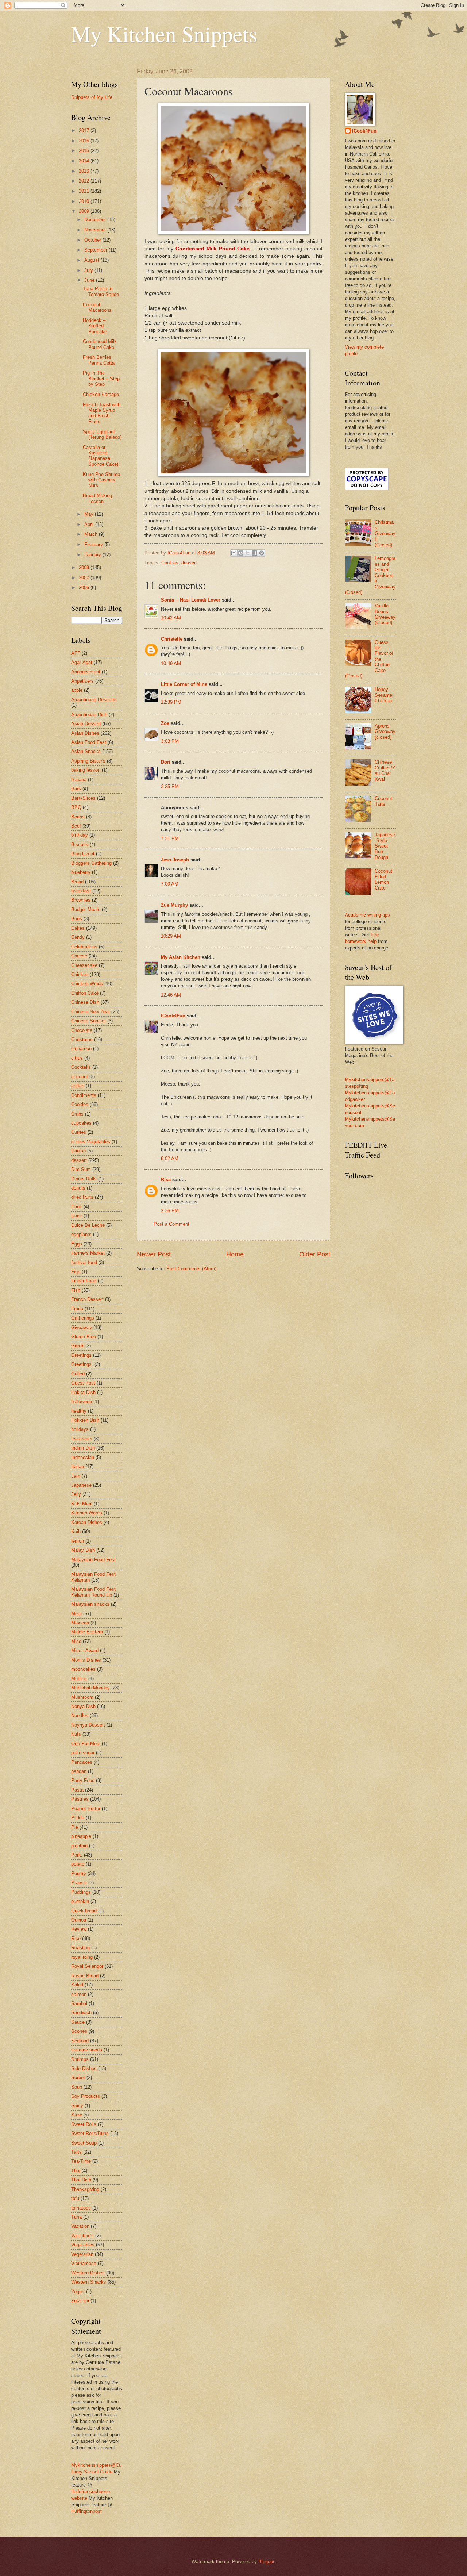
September (97, 250)
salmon (79, 1994)
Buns (77, 919)
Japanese (81, 1485)
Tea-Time (81, 2161)
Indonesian (83, 1457)
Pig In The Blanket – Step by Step (101, 379)
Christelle (172, 639)
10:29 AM (171, 936)
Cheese (79, 956)
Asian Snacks (86, 751)
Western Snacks (89, 2282)
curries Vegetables (91, 1142)
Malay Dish (83, 1550)
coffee (78, 1086)
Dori (166, 762)
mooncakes (83, 1669)
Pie (75, 1827)
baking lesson (86, 770)
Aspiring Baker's (88, 761)
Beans (78, 817)
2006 (85, 588)
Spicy (77, 2106)
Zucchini (80, 2301)
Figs (76, 1272)
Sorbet (78, 2078)
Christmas (82, 1039)
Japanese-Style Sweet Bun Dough (385, 846)
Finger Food (84, 1281)
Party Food (83, 1780)
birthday (80, 835)
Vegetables (83, 2245)
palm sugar (83, 1753)
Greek (78, 1346)
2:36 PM (170, 1211)
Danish (78, 1151)
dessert (189, 563)
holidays (80, 1429)
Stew (76, 2115)
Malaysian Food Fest (93, 1560)
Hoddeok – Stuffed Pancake (95, 326)
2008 (85, 567)
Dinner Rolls (84, 1179)
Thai (76, 2171)
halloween (82, 1402)
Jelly (76, 1494)
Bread (77, 882)
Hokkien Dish (85, 1420)
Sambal (79, 2003)
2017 (85, 130)
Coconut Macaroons (97, 307)
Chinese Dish (85, 1002)
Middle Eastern (87, 1632)
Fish (76, 1290)
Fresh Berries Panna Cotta (99, 360)
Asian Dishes (85, 733)
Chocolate (82, 1030)
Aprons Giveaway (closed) (385, 732)
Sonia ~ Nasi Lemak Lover (191, 600)
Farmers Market (88, 1253)
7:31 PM (170, 839)
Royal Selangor (87, 1966)
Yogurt (78, 2291)
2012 (85, 181)
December (96, 220)
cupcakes (81, 1123)
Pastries (80, 1799)
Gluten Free (84, 1337)
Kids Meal (82, 1504)
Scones (79, 2031)
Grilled (78, 1374)
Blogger (266, 2562)
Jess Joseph (175, 860)
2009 (85, 211)
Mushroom (82, 1697)
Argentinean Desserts (94, 700)
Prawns (79, 1883)
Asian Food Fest (89, 742)
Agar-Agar (82, 662)
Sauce (78, 2022)
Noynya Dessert (88, 1725)
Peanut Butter (86, 1809)
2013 (85, 171)
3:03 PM (170, 741)
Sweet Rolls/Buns (90, 2133)
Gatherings (83, 1318)
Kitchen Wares (87, 1513)
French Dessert (87, 1299)
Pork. (77, 1855)
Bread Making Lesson (97, 498)
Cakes (78, 928)
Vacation (80, 2226)
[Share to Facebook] (255, 553)
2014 (85, 161)
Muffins (79, 1679)
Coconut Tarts (383, 801)
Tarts (76, 2152)
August (92, 260)
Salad (77, 1985)
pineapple (81, 1836)
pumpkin (80, 1901)
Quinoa (79, 1920)
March (92, 534)
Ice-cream (82, 1439)
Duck (77, 1216)
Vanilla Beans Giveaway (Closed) (385, 614)
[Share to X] (248, 553)
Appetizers (82, 681)
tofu (75, 2198)
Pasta (77, 1790)
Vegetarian (82, 2254)
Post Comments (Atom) (191, 1269)
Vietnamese (84, 2263)
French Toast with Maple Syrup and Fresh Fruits (102, 413)
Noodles (80, 1715)
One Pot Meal (86, 1744)
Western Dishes (88, 2273)
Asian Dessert (86, 724)
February (94, 544)
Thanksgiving (85, 2189)
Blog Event (83, 854)
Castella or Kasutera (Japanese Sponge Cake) (101, 456)
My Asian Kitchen (181, 957)
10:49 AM (171, 663)
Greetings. (82, 1364)
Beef (76, 826)
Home (235, 1254)
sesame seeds (87, 2050)
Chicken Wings (87, 984)
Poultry (79, 1874)
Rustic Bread (85, 1976)
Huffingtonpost (86, 2511)
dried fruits (82, 1197)
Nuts (76, 1734)
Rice (76, 1938)
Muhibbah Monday (90, 1688)
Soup (77, 2087)
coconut (80, 1077)
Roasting (80, 1948)
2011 (85, 191)
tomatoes (81, 2208)
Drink (77, 1207)
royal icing (82, 1957)
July (89, 270)
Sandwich (81, 2013)
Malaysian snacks (90, 1604)
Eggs (77, 1244)
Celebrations (84, 947)
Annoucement (86, 672)
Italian (78, 1466)
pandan (79, 1771)
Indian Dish (83, 1448)
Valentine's (82, 2236)
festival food (84, 1262)
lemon (78, 1541)
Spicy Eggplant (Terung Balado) (102, 434)
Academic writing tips (367, 915)
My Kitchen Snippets (164, 34)
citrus (77, 1058)
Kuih (76, 1531)
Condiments (84, 1095)
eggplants (81, 1234)
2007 (85, 578)
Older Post (315, 1254)
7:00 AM (170, 884)
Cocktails (81, 1067)
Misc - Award (85, 1650)
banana (79, 780)
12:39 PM (171, 702)
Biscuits (80, 844)
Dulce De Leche (88, 1225)
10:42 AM (171, 618)
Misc (76, 1641)
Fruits (77, 1309)
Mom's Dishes (86, 1660)
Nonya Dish (83, 1706)
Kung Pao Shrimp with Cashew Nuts (101, 480)
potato (78, 1864)
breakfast (81, 891)
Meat (76, 1614)
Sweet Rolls (84, 2124)
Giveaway (82, 1327)
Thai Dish (81, 2180)
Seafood (80, 2041)
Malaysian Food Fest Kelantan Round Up (93, 1592)
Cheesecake (84, 965)
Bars (76, 789)
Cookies (170, 563)
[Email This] (234, 553)
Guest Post (83, 1383)
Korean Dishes (87, 1522)
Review (79, 1929)
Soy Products (86, 2096)
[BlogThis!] (241, 553)
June (90, 280)
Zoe (165, 723)
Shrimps (80, 2059)
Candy (78, 937)
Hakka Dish (83, 1392)
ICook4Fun (173, 1016)
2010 (85, 201)
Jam (76, 1476)
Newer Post (154, 1254)
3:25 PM (170, 786)
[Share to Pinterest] (262, 553)
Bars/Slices (83, 798)
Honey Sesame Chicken (383, 695)
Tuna (76, 2217)
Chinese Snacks (88, 1021)
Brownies (81, 900)
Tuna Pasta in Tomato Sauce (101, 291)
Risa (166, 1180)
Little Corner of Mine (184, 684)
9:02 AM (170, 1158)
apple (77, 690)
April (90, 524)
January (93, 555)
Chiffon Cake (85, 993)
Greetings (81, 1355)
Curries (79, 1132)
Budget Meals (86, 909)
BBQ (76, 807)
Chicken (80, 974)
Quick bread (84, 1911)
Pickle (78, 1818)
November (96, 230)
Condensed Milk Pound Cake (100, 344)
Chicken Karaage (101, 394)
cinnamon (81, 1049)
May (90, 514)
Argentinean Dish (89, 715)
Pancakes (82, 1762)
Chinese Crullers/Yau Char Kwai (385, 770)
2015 (85, 151)
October (93, 240)
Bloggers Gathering (91, 863)
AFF (76, 653)
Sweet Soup (84, 2143)
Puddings (81, 1892)
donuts (78, 1188)
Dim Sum (81, 1169)
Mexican (80, 1623)
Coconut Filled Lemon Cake (383, 880)
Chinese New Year (90, 1012)
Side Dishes (84, 2068)
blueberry (81, 872)
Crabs (77, 1114)
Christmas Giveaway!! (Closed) (385, 533)
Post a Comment (171, 1224)
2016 (85, 141)
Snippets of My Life (92, 97)
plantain (79, 1846)
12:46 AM (171, 995)
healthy (79, 1411)
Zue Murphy (174, 905)
